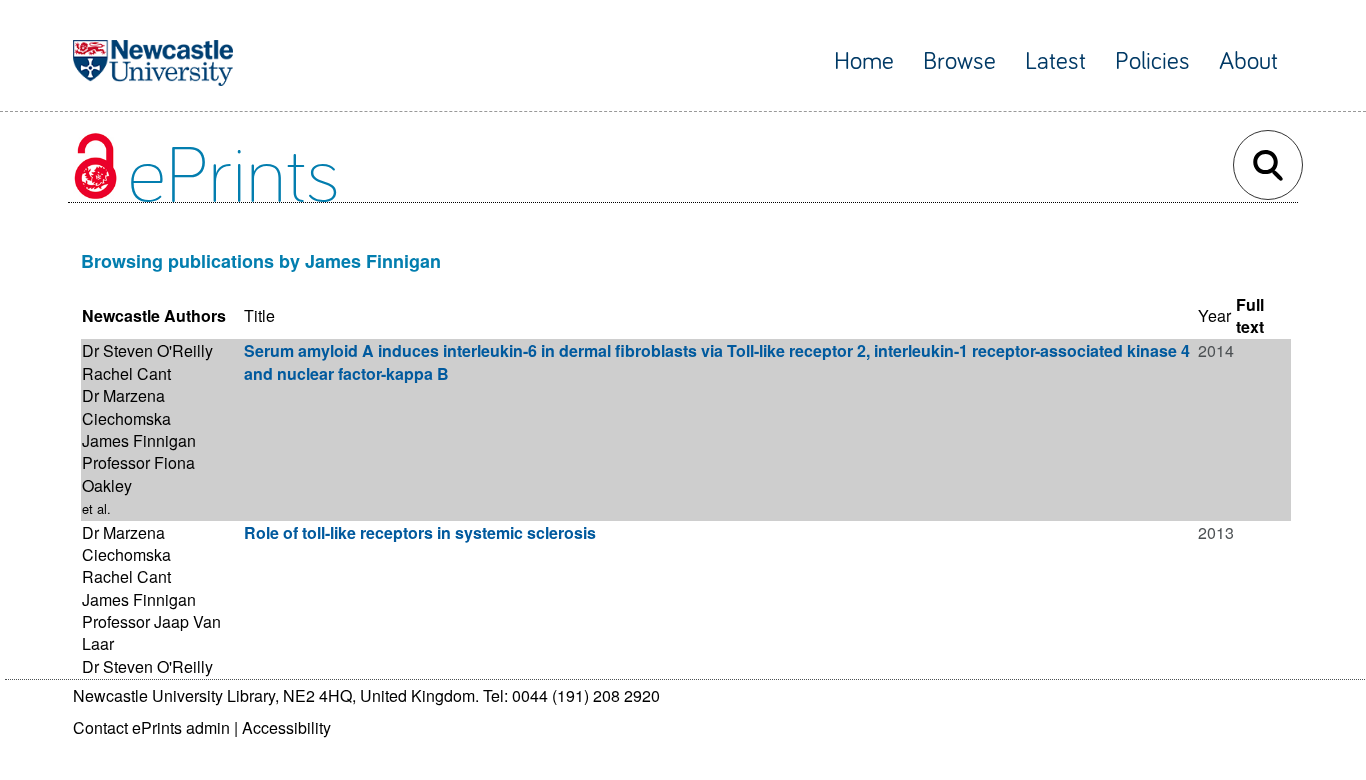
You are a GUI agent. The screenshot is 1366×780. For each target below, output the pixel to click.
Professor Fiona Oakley (138, 473)
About (1248, 61)
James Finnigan (139, 440)
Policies (1152, 61)
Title (259, 315)
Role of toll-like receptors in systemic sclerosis (420, 532)
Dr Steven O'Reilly (147, 350)
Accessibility (286, 727)
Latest (1055, 61)
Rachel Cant (126, 373)
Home (864, 61)
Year (1214, 315)
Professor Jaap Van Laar (151, 632)
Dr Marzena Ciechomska (126, 406)
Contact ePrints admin (151, 727)
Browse (959, 61)
